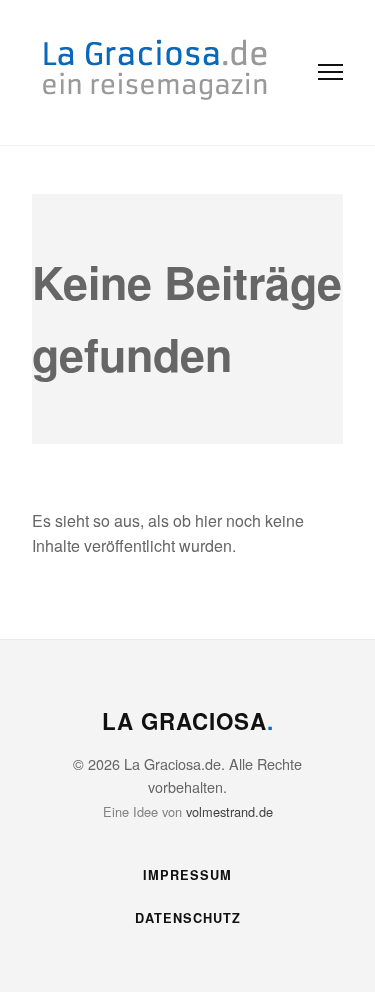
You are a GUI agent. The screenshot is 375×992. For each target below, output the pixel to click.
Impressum (187, 875)
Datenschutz (188, 918)
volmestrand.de (229, 811)
